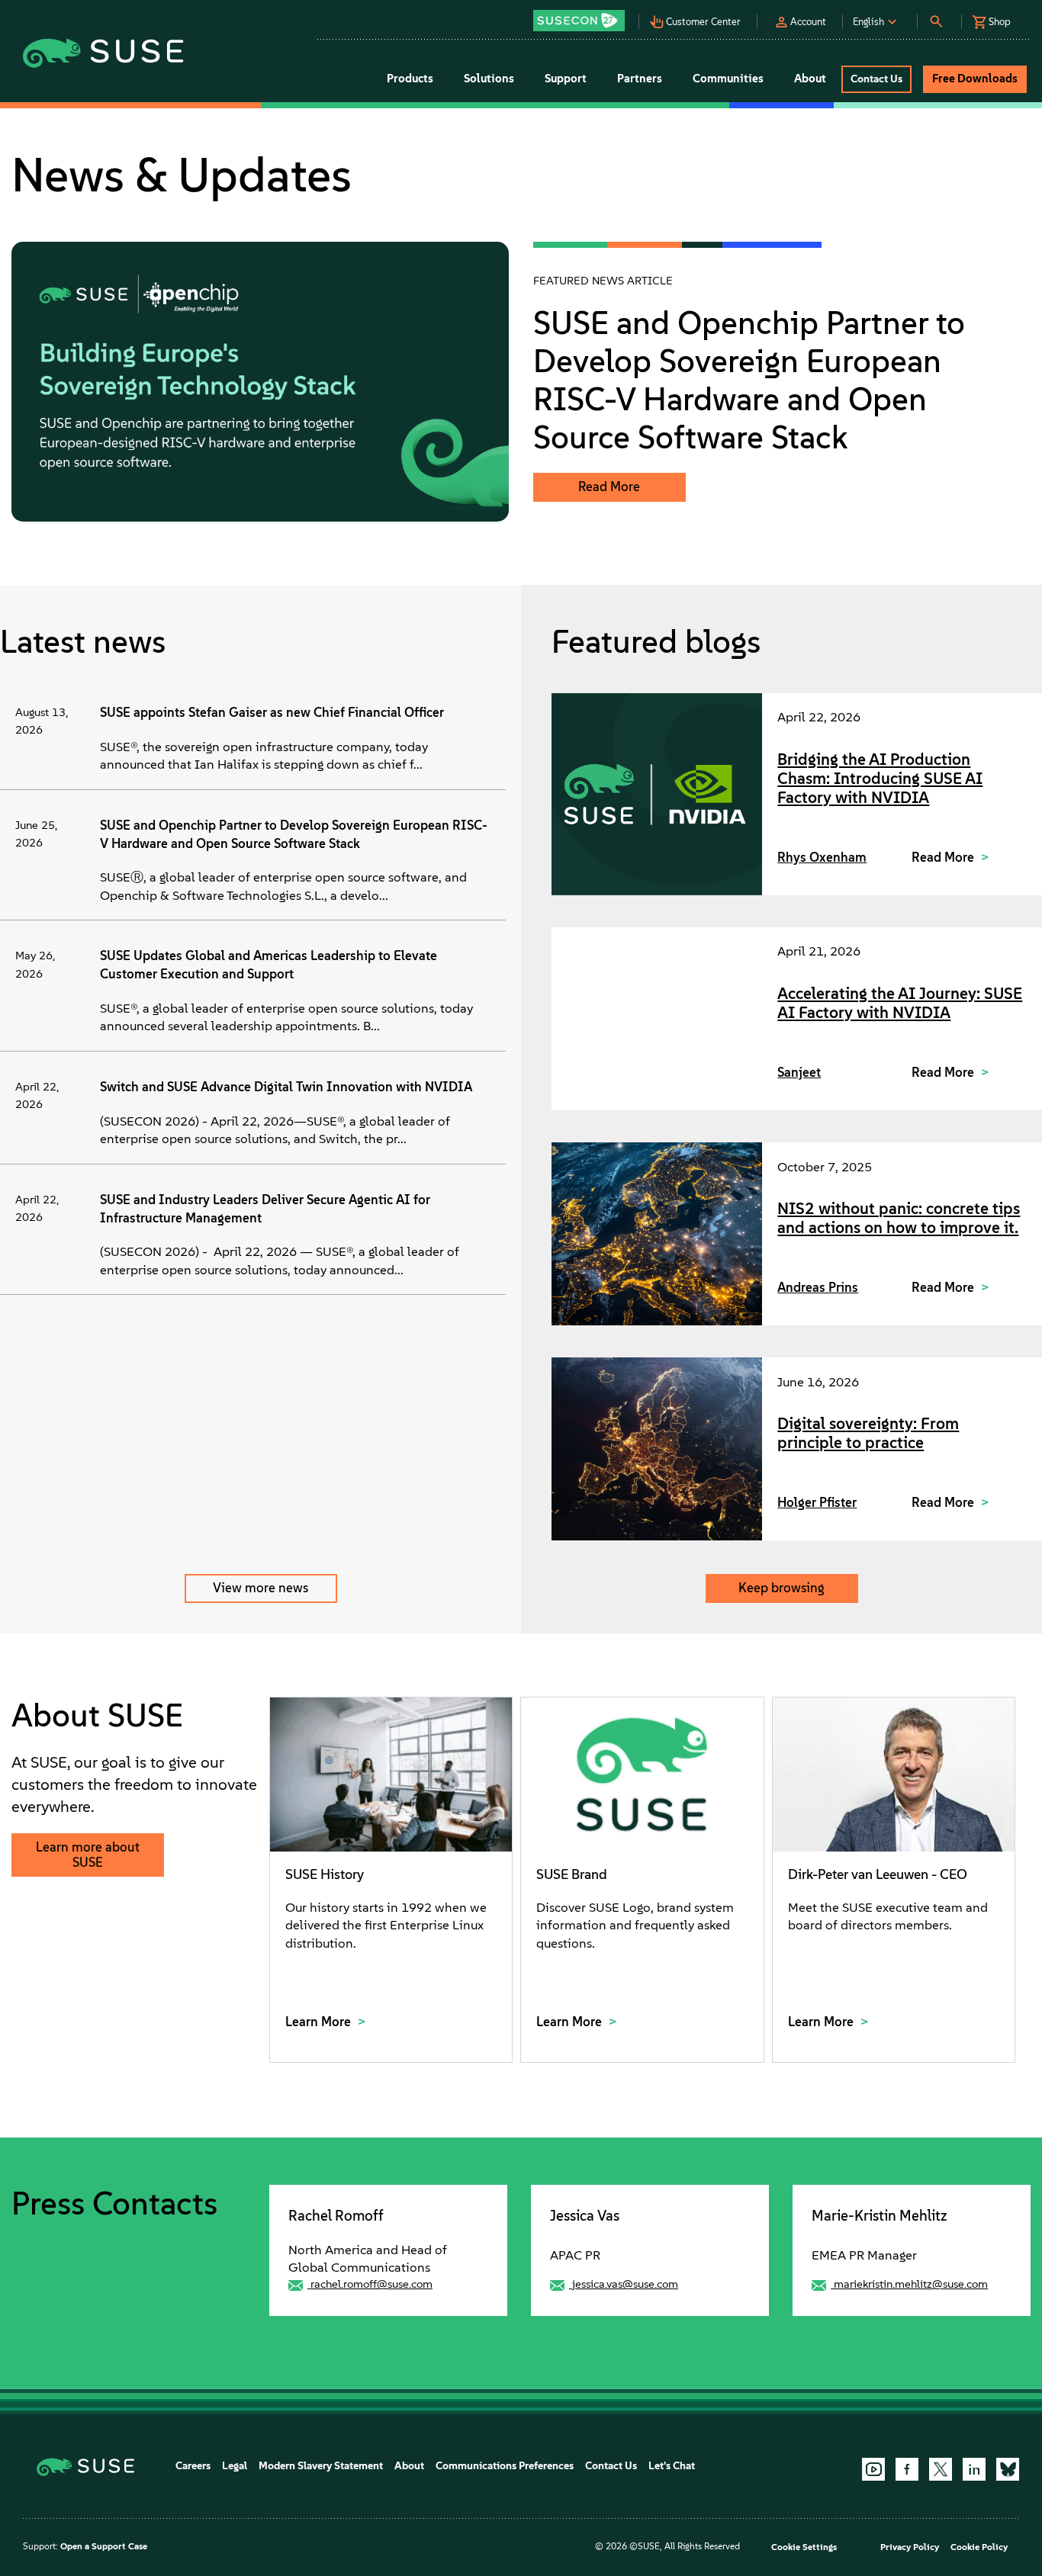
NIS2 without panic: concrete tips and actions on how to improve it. (899, 1218)
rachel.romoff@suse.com (371, 2284)
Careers (193, 2466)
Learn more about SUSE (88, 1855)
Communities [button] (728, 79)
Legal (235, 2466)
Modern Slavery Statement (321, 2466)
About (409, 2466)
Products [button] (410, 79)
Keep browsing (781, 1588)
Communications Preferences (505, 2466)
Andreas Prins (818, 1287)
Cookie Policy (979, 2547)
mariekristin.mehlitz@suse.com (911, 2284)
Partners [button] (640, 79)
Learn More (320, 2022)
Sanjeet (799, 1072)
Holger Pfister (817, 1502)
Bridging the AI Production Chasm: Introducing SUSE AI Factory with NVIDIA (880, 778)
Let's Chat (672, 2466)
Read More (609, 487)
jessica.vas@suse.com (625, 2284)
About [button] (810, 79)
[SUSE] (91, 2466)
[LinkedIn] (974, 2469)
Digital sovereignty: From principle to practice (868, 1433)
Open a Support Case (104, 2546)
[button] (583, 16)
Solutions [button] (489, 79)
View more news (260, 1588)
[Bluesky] (1008, 2469)
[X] (941, 2469)
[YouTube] (873, 2469)
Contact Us (611, 2466)
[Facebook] (907, 2469)
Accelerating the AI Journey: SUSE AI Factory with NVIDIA (900, 1003)
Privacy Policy (910, 2547)
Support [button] (566, 79)
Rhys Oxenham (822, 857)
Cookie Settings (804, 2547)
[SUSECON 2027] (579, 21)
